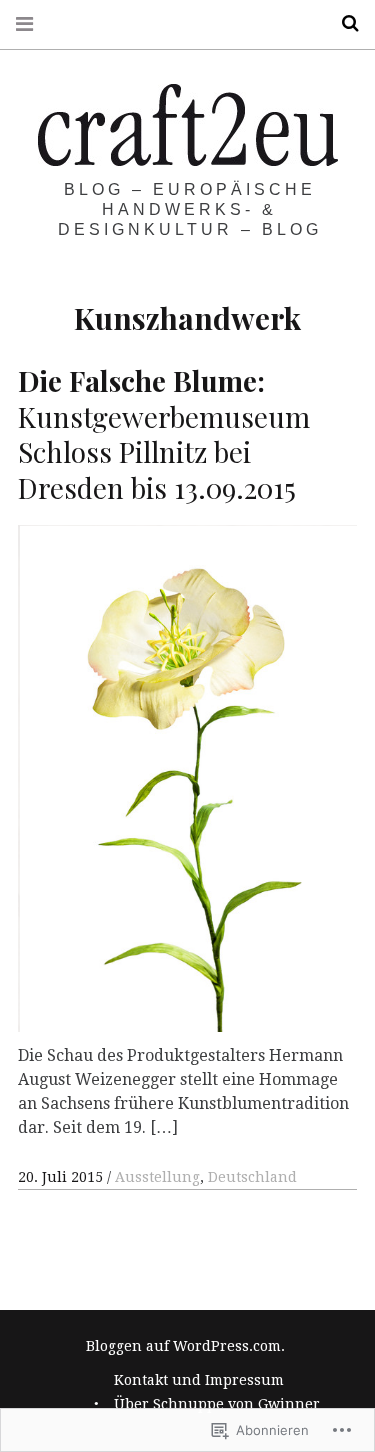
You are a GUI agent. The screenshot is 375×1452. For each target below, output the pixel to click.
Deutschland (252, 1177)
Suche (343, 23)
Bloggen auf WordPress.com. (185, 1346)
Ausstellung (157, 1177)
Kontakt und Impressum (199, 1380)
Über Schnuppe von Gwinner (217, 1404)
